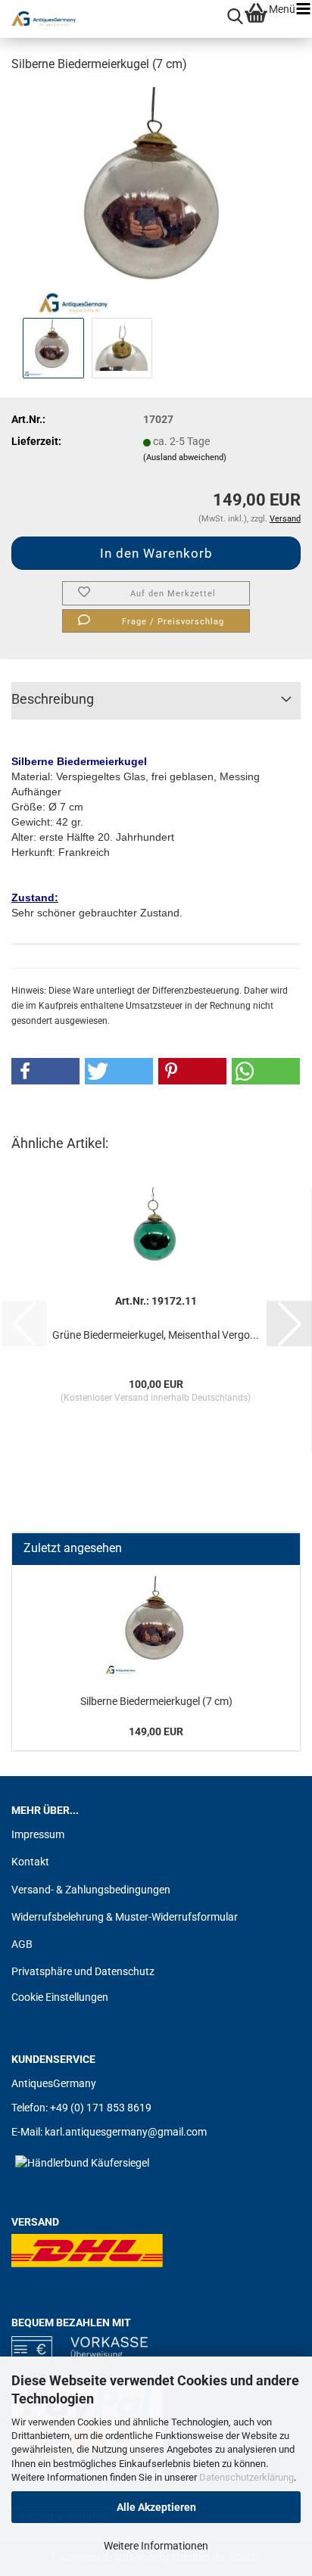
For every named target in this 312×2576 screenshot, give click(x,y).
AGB (22, 1944)
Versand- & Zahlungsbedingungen (91, 1890)
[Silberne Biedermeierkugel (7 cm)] (156, 200)
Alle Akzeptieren (156, 2507)
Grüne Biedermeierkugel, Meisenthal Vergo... (156, 1335)
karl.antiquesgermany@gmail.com (126, 2132)
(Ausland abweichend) (185, 457)
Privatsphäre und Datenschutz (83, 1971)
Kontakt (30, 1862)
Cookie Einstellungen (60, 1997)
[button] (45, 1071)
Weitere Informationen (156, 2546)
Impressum (38, 1834)
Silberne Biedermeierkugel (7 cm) (156, 1701)
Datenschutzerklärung (246, 2477)
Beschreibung (53, 699)
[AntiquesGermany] (38, 19)
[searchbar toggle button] (235, 17)
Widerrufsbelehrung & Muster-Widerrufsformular (125, 1917)
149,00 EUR (156, 1731)
